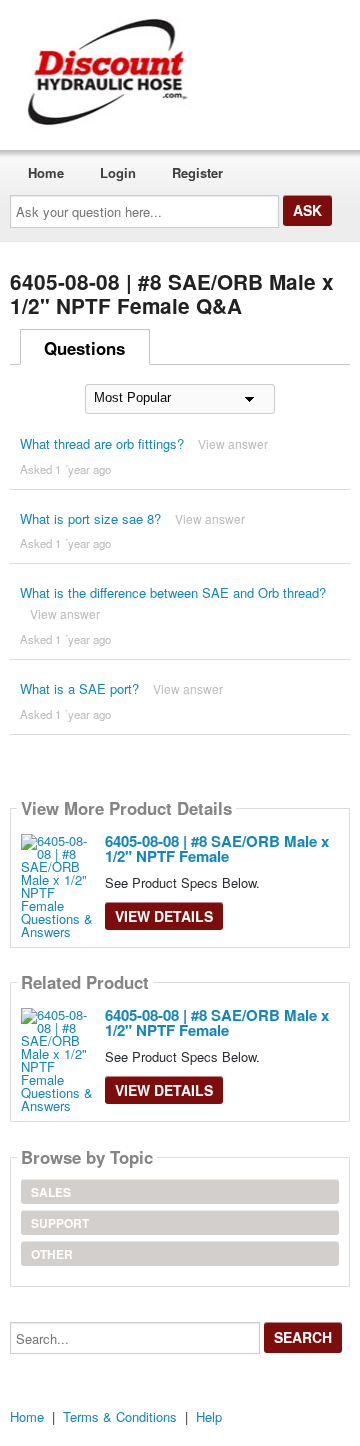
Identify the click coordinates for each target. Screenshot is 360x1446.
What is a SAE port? (79, 688)
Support (60, 1223)
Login (118, 172)
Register (197, 172)
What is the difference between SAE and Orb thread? (173, 592)
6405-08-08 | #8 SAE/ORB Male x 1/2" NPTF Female (217, 848)
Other (52, 1254)
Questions (84, 348)
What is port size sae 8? (90, 518)
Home (46, 172)
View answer (233, 443)
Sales (51, 1192)
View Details (164, 916)
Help (209, 1416)
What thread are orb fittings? (102, 443)
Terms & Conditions (120, 1416)
